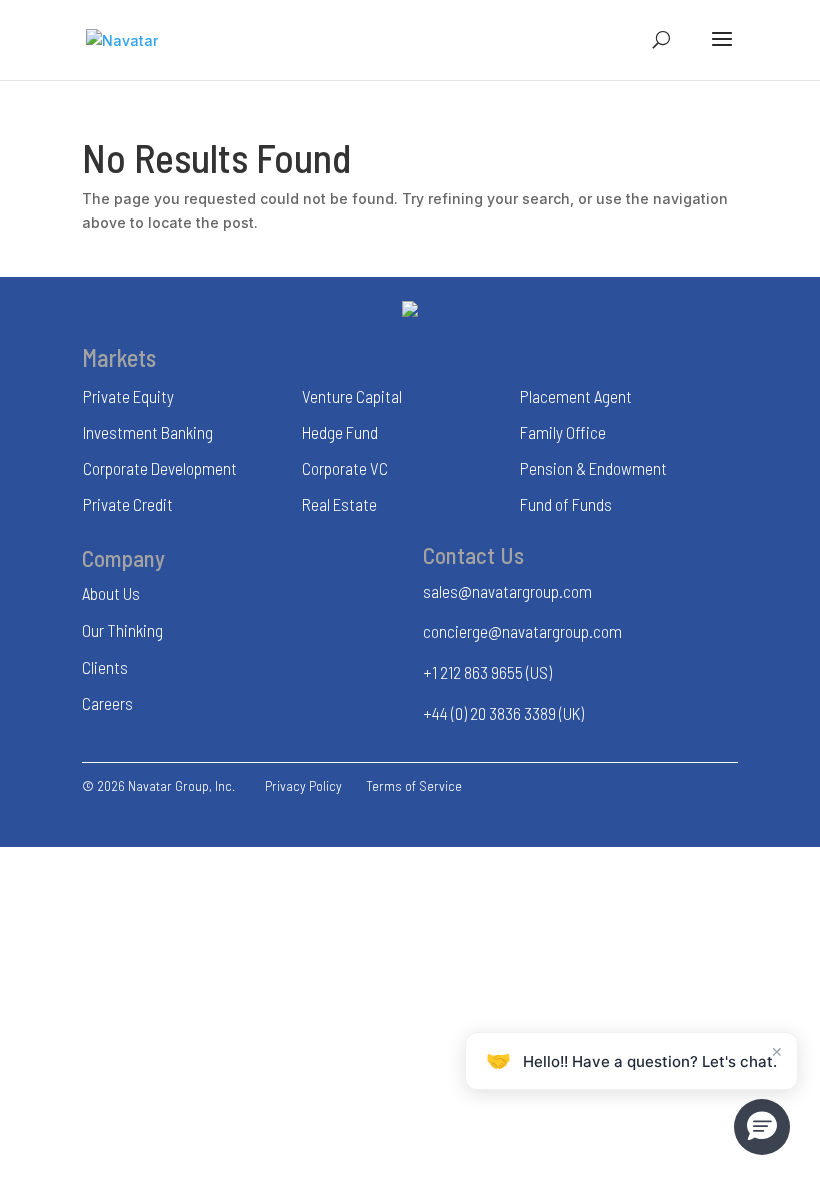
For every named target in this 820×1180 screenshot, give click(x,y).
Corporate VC (345, 468)
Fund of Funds (566, 504)
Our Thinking (122, 630)
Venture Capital (352, 396)
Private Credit (128, 504)
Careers (107, 703)
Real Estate (339, 504)
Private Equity (128, 396)
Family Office (563, 432)
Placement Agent (576, 396)
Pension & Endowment (593, 468)
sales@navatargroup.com (507, 591)
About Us (111, 593)
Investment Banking (148, 432)
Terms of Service (414, 785)
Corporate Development (160, 468)
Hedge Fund (340, 432)
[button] (762, 1127)
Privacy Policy (303, 785)
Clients (105, 667)
